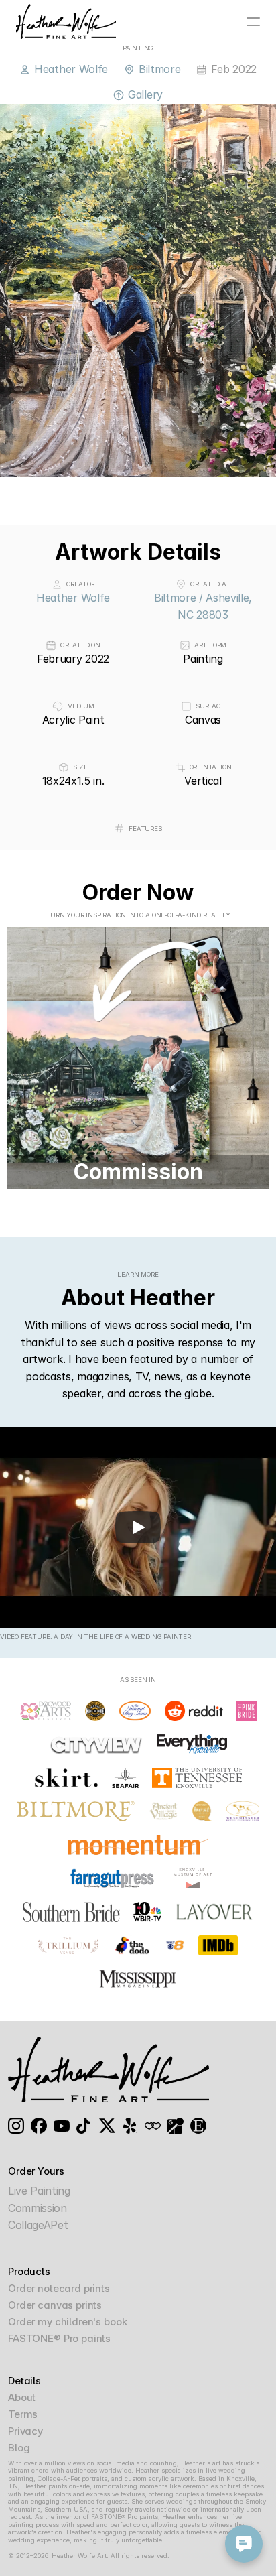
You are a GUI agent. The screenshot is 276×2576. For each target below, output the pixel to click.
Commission (38, 2208)
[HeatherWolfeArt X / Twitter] (107, 2126)
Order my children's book (67, 2322)
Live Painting (39, 2191)
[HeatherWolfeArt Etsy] (198, 2126)
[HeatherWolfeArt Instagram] (16, 2126)
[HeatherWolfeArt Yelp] (130, 2126)
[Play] (138, 1527)
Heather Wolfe (73, 598)
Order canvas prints (55, 2305)
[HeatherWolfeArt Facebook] (39, 2126)
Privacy (25, 2431)
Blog (19, 2448)
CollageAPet (38, 2225)
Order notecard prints (59, 2288)
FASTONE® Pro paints (59, 2338)
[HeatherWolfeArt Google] (176, 2126)
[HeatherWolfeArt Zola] (153, 2126)
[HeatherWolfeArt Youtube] (62, 2126)
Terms (23, 2414)
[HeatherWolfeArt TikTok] (84, 2126)
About (22, 2397)
